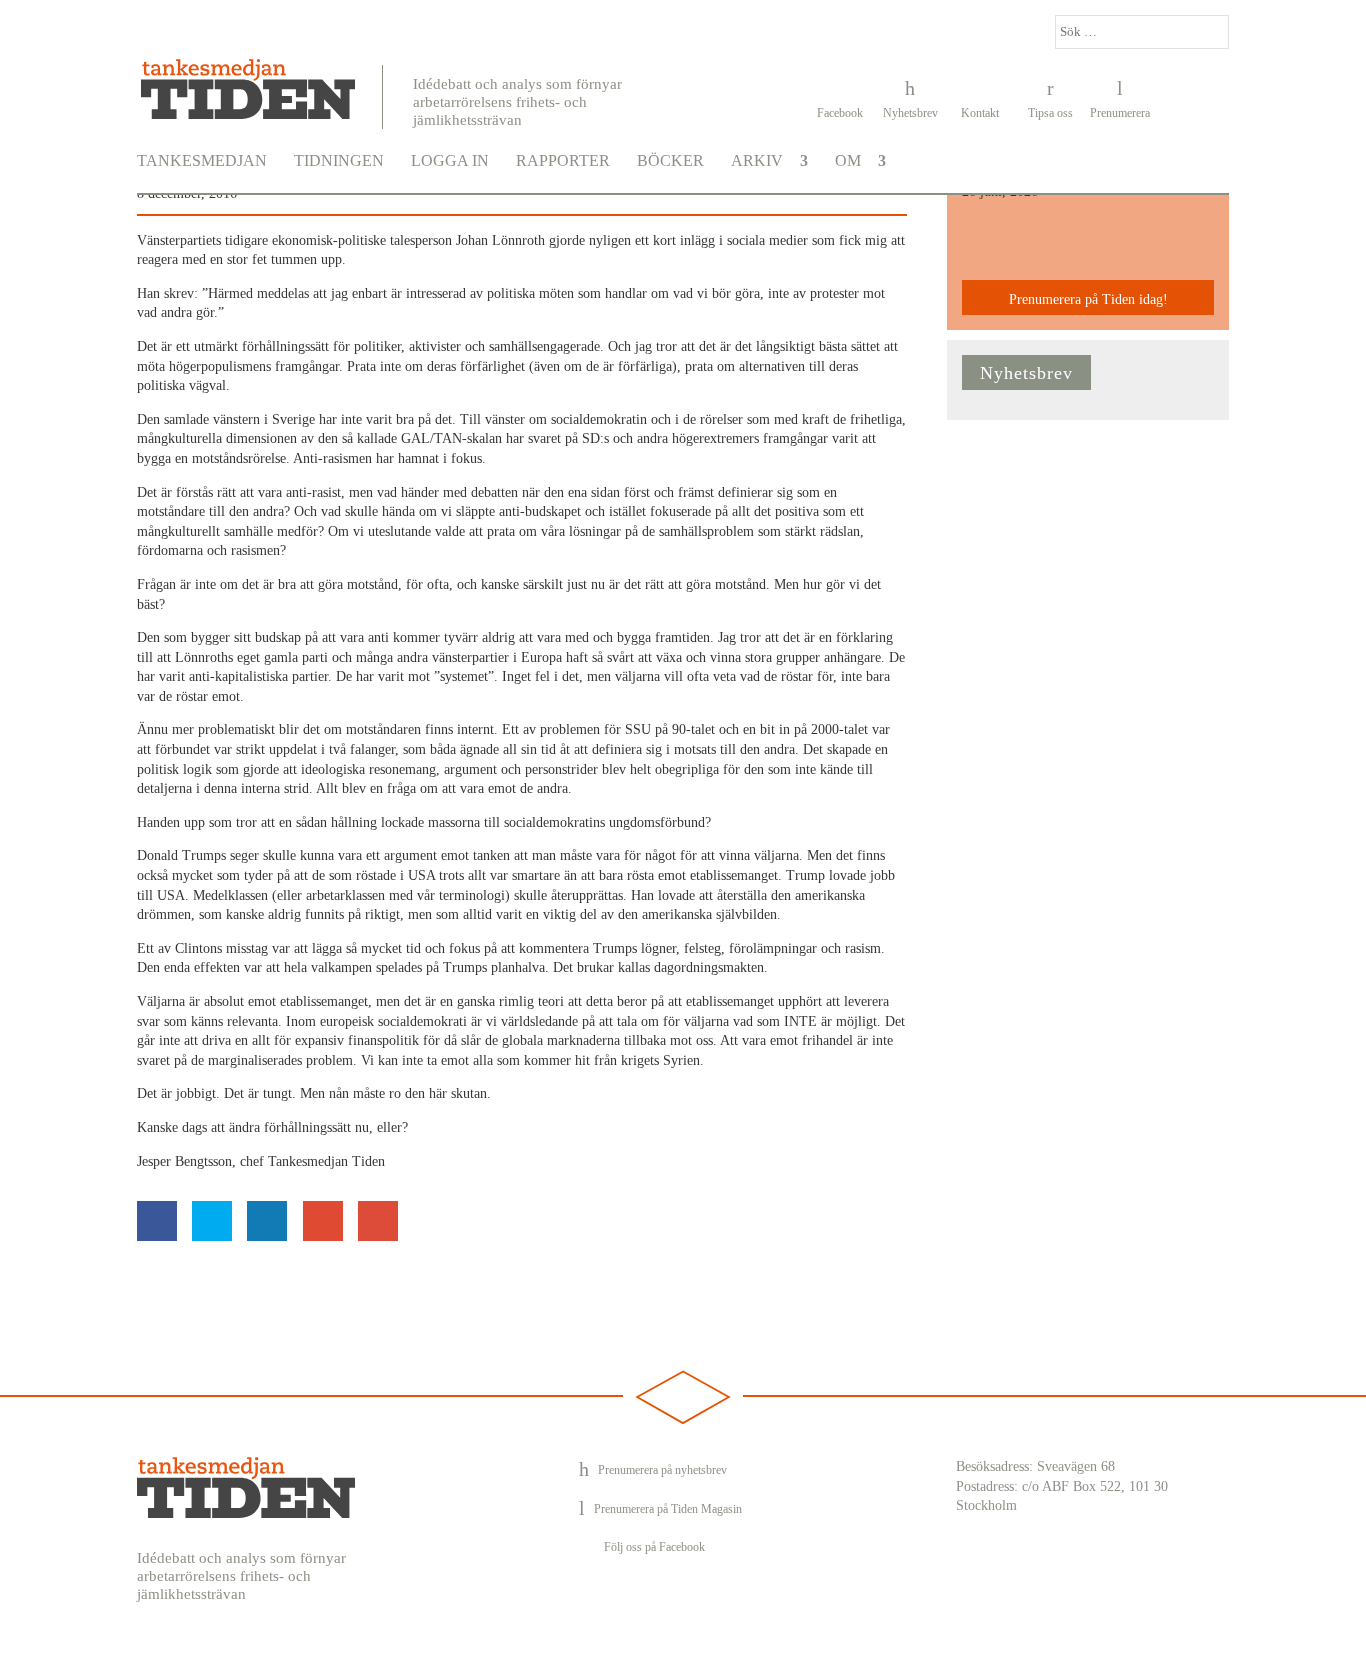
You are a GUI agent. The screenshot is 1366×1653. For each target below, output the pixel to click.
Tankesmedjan (202, 161)
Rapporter (563, 161)
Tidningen (339, 161)
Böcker (670, 161)
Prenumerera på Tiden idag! (1088, 299)
